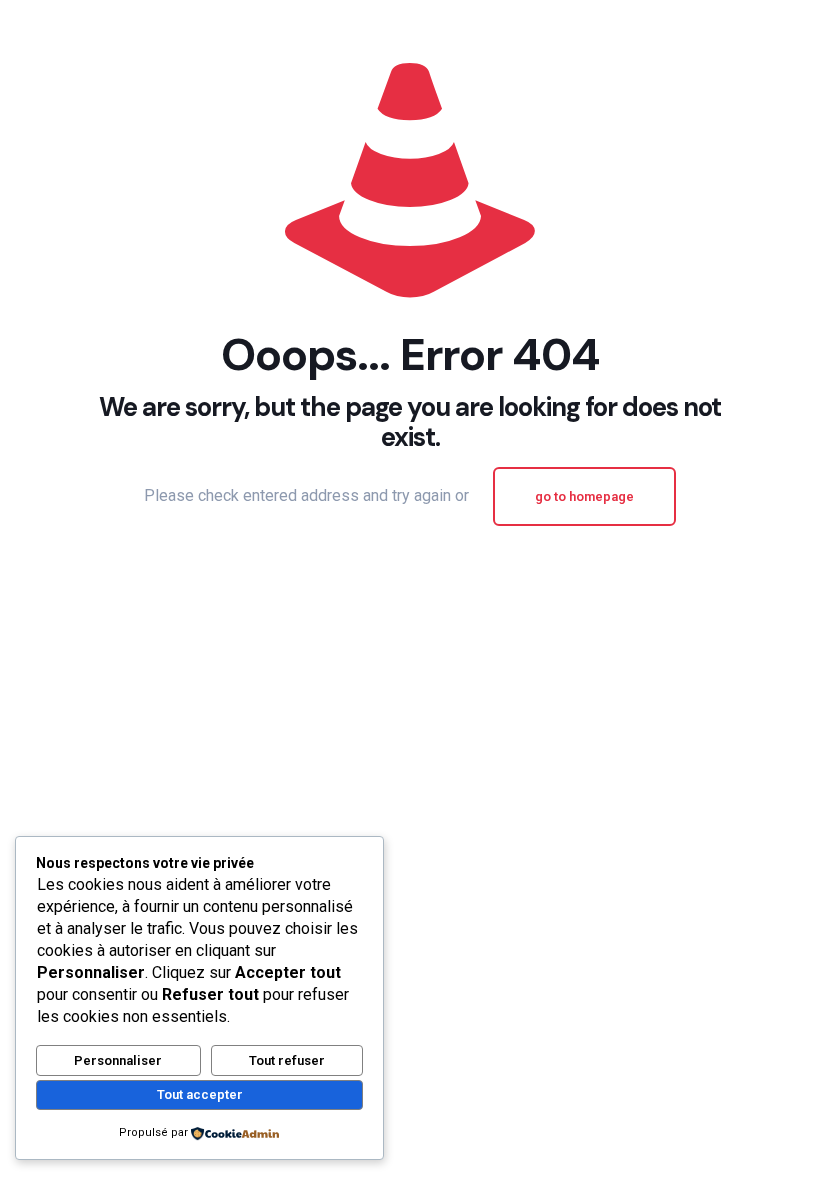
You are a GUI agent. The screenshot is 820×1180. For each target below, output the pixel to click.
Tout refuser (287, 1060)
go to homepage (584, 496)
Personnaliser (118, 1060)
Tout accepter (200, 1094)
